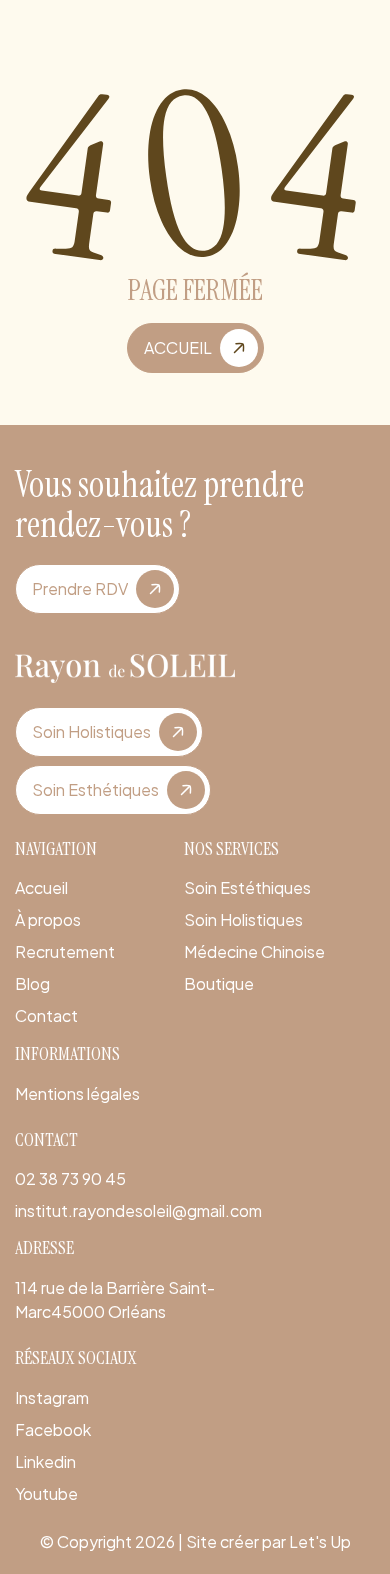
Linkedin (45, 1461)
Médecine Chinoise (254, 951)
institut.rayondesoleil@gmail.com (138, 1210)
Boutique (219, 983)
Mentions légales (77, 1093)
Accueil (41, 887)
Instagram (52, 1397)
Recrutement (65, 951)
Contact (46, 1015)
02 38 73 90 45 (70, 1178)
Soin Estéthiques (247, 887)
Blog (32, 983)
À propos (48, 919)
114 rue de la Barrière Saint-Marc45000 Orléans (115, 1299)
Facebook (53, 1429)
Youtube (46, 1493)
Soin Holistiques (243, 919)
